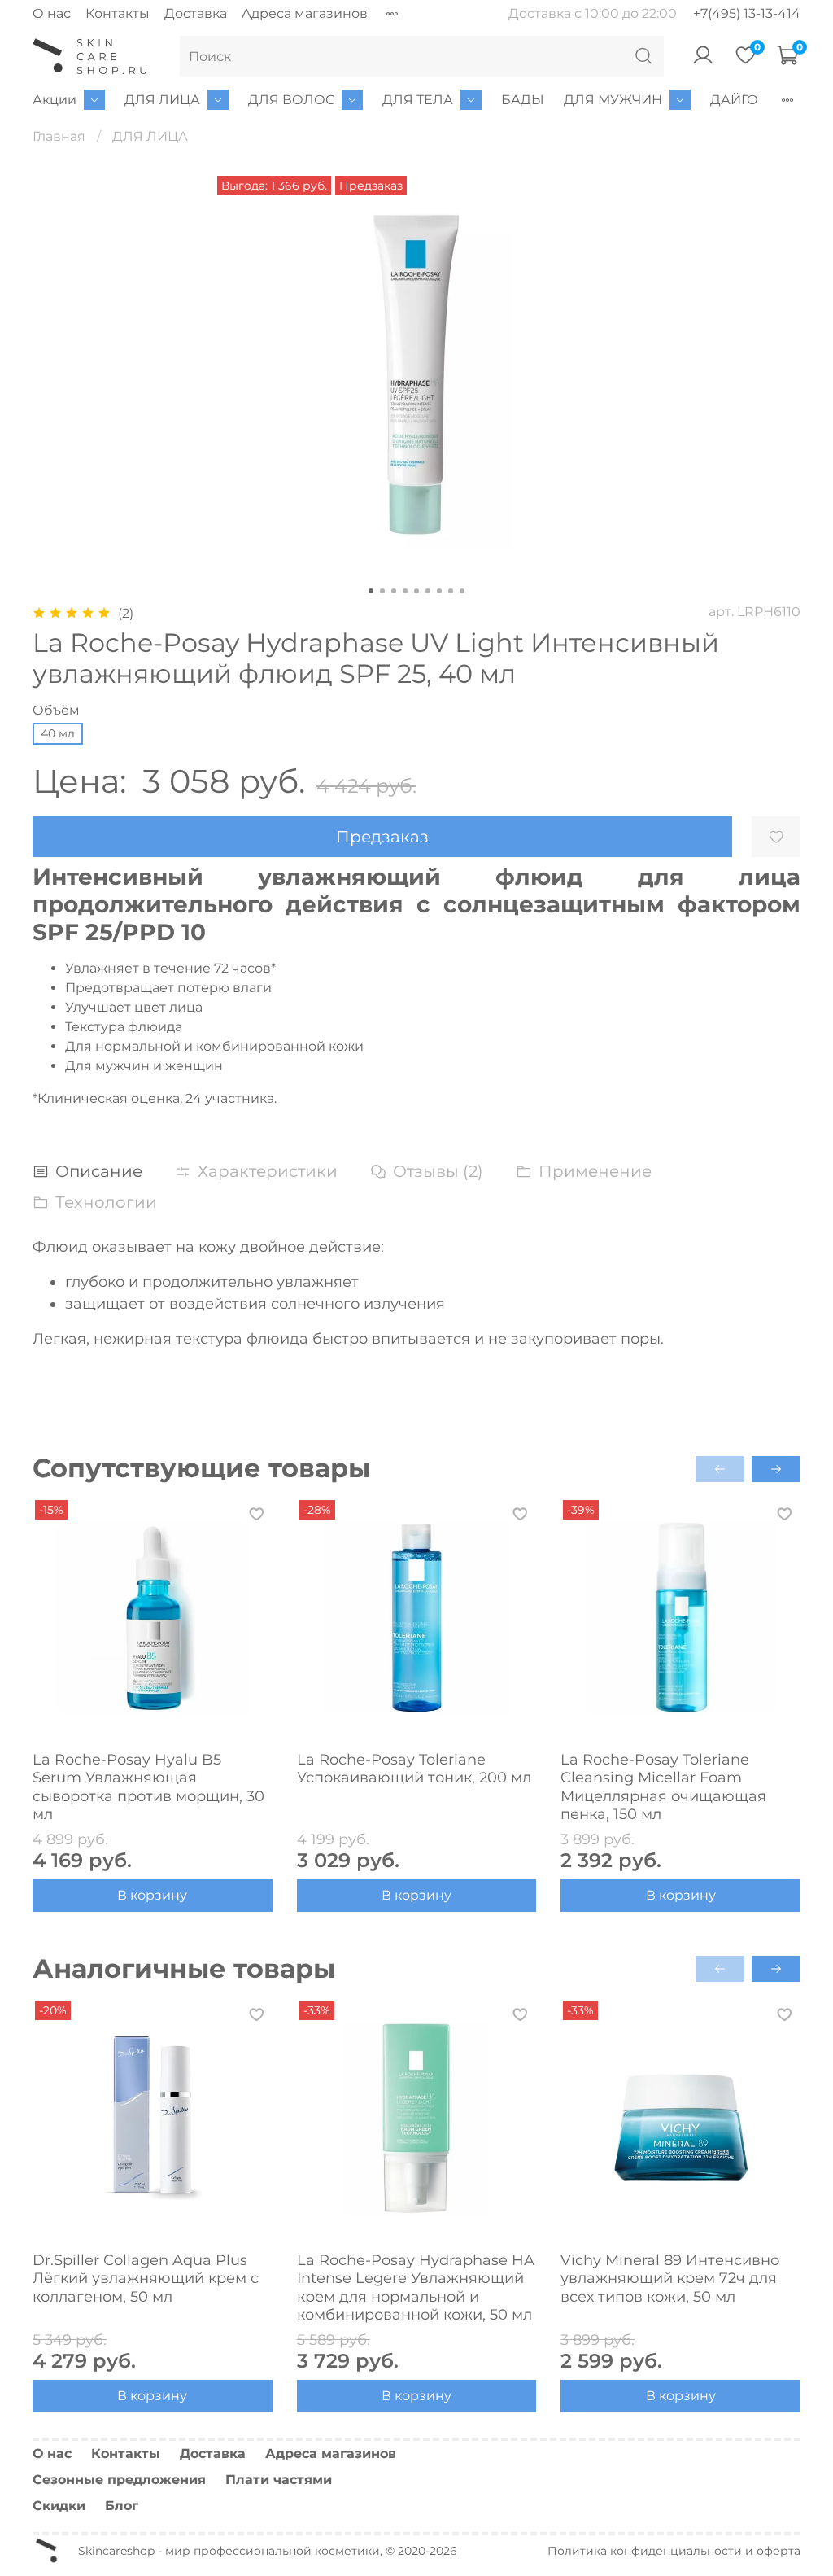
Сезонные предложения (119, 2480)
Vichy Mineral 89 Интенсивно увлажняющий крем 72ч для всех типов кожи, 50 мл (670, 2278)
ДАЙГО (734, 100)
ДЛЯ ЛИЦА (162, 100)
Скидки (59, 2506)
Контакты (118, 13)
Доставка (196, 13)
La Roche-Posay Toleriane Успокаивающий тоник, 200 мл (414, 1769)
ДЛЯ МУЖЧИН (613, 100)
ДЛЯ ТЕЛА (418, 100)
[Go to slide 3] (394, 591)
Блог (122, 2506)
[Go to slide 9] (462, 591)
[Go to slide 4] (405, 591)
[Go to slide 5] (416, 591)
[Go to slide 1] (371, 591)
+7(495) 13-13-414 (747, 13)
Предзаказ (382, 837)
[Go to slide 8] (451, 591)
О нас (52, 13)
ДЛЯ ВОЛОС (291, 100)
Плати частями (279, 2480)
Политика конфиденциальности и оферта (674, 2551)
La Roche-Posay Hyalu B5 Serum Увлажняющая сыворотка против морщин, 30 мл (148, 1787)
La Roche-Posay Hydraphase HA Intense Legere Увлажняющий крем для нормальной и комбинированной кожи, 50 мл (416, 2287)
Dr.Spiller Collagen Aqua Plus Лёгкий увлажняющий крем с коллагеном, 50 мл (146, 2278)
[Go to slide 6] (428, 591)
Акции (55, 100)
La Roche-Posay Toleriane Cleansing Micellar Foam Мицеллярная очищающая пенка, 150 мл (663, 1787)
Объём (56, 710)
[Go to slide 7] (439, 591)
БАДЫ (523, 100)
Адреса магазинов (305, 13)
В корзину (152, 1895)
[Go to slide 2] (382, 591)
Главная (59, 136)
